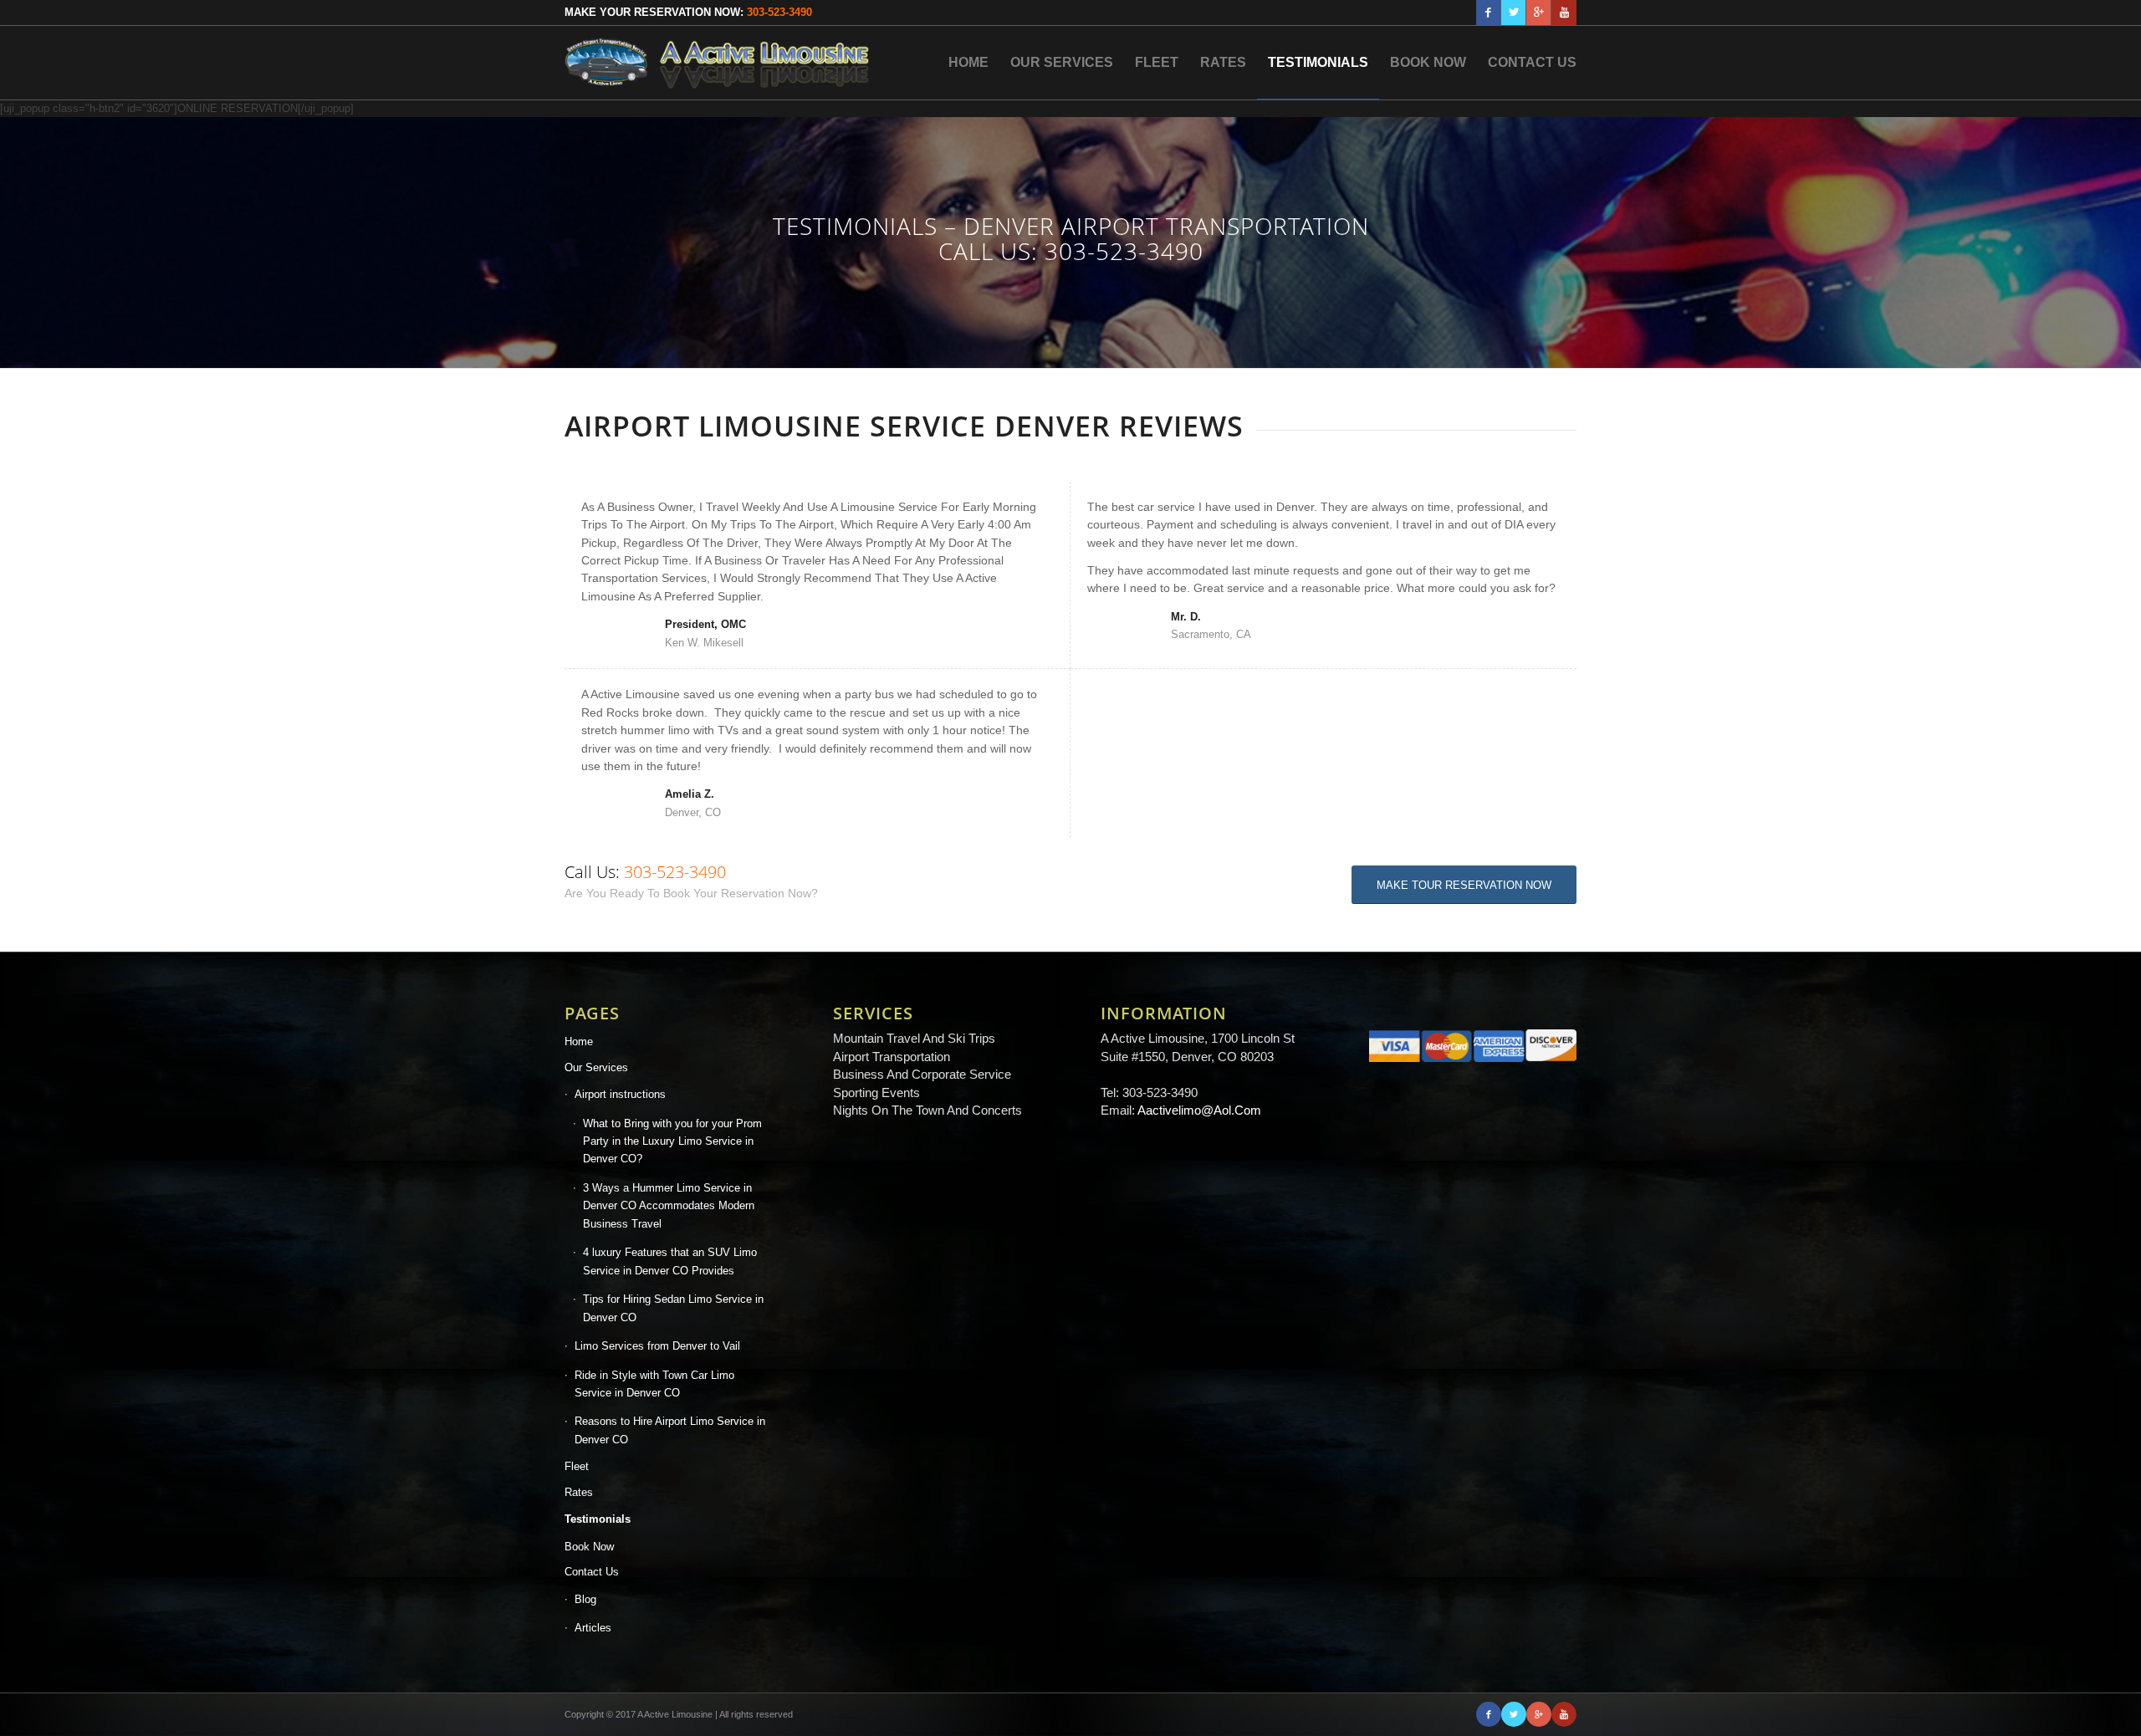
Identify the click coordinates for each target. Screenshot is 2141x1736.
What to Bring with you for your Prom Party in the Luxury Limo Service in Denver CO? (672, 1141)
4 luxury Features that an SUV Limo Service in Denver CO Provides (670, 1261)
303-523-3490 (779, 12)
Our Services (596, 1067)
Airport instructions (620, 1094)
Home (579, 1042)
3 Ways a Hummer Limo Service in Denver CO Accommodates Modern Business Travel (669, 1206)
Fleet (577, 1466)
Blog (585, 1599)
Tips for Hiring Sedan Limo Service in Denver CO (673, 1308)
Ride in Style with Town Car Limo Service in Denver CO (654, 1384)
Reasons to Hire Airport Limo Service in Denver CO (670, 1430)
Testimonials (598, 1519)
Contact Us (592, 1572)
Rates (579, 1492)
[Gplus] (1538, 13)
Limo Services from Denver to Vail (657, 1346)
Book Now (589, 1547)
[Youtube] (1564, 13)
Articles (593, 1628)
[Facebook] (1488, 13)
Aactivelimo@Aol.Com (1199, 1110)
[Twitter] (1513, 13)
